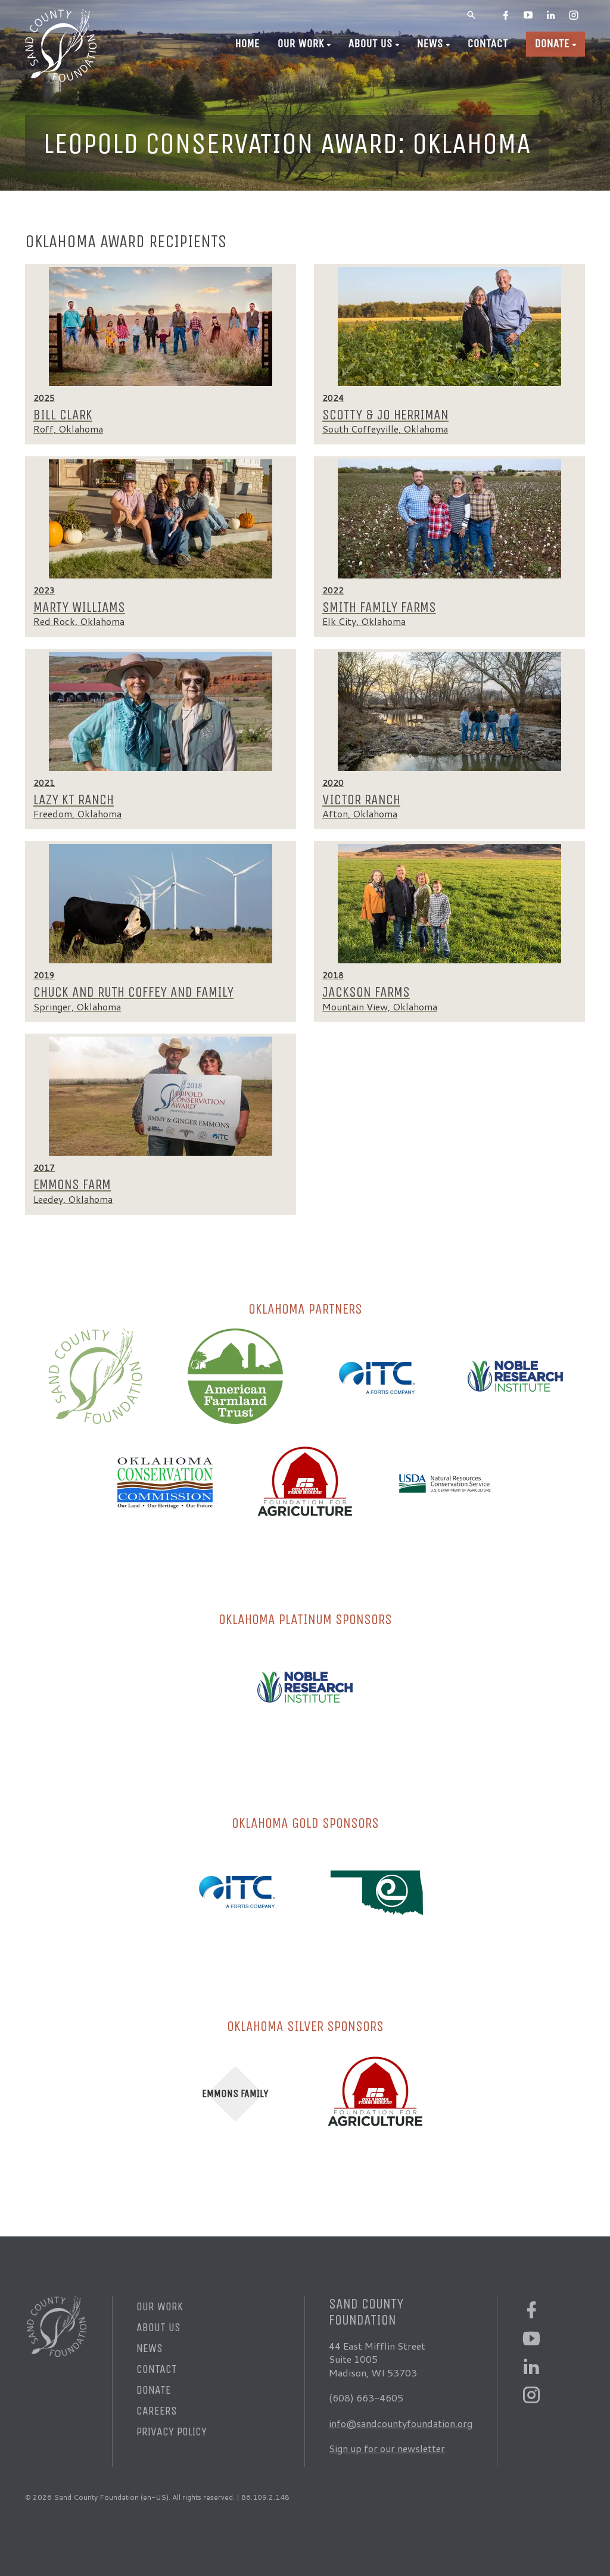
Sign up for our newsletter (387, 2448)
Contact (488, 43)
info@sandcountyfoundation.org (401, 2423)
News (430, 43)
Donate (552, 43)
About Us (371, 43)
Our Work (301, 43)
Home (248, 43)
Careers (157, 2411)
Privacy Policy (172, 2432)
